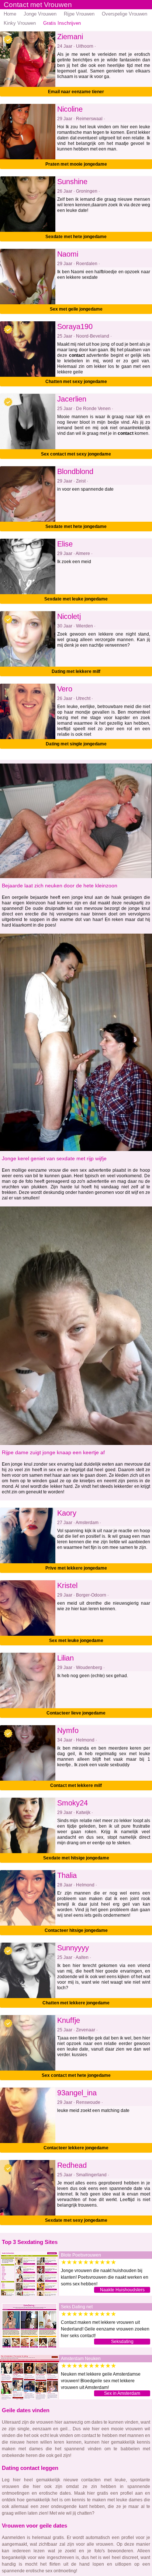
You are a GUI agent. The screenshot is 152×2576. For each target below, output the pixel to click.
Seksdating (122, 2342)
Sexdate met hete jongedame (76, 237)
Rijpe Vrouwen (79, 14)
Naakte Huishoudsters (122, 2290)
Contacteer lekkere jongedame (76, 2148)
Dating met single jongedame (76, 744)
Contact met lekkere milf (76, 1785)
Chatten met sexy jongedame (76, 382)
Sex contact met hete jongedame (76, 2075)
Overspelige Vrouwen (125, 14)
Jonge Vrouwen (40, 14)
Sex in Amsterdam (122, 2393)
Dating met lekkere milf (76, 671)
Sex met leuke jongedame (76, 1641)
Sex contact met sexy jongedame (76, 454)
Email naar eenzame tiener (76, 92)
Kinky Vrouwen (20, 23)
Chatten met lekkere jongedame (76, 2003)
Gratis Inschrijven (62, 23)
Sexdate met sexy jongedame (76, 2220)
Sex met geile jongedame (76, 309)
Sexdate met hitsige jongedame (76, 1858)
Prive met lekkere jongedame (76, 1568)
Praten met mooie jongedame (76, 164)
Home (10, 14)
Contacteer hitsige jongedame (76, 1930)
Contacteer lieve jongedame (76, 1713)
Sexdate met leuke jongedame (76, 599)
